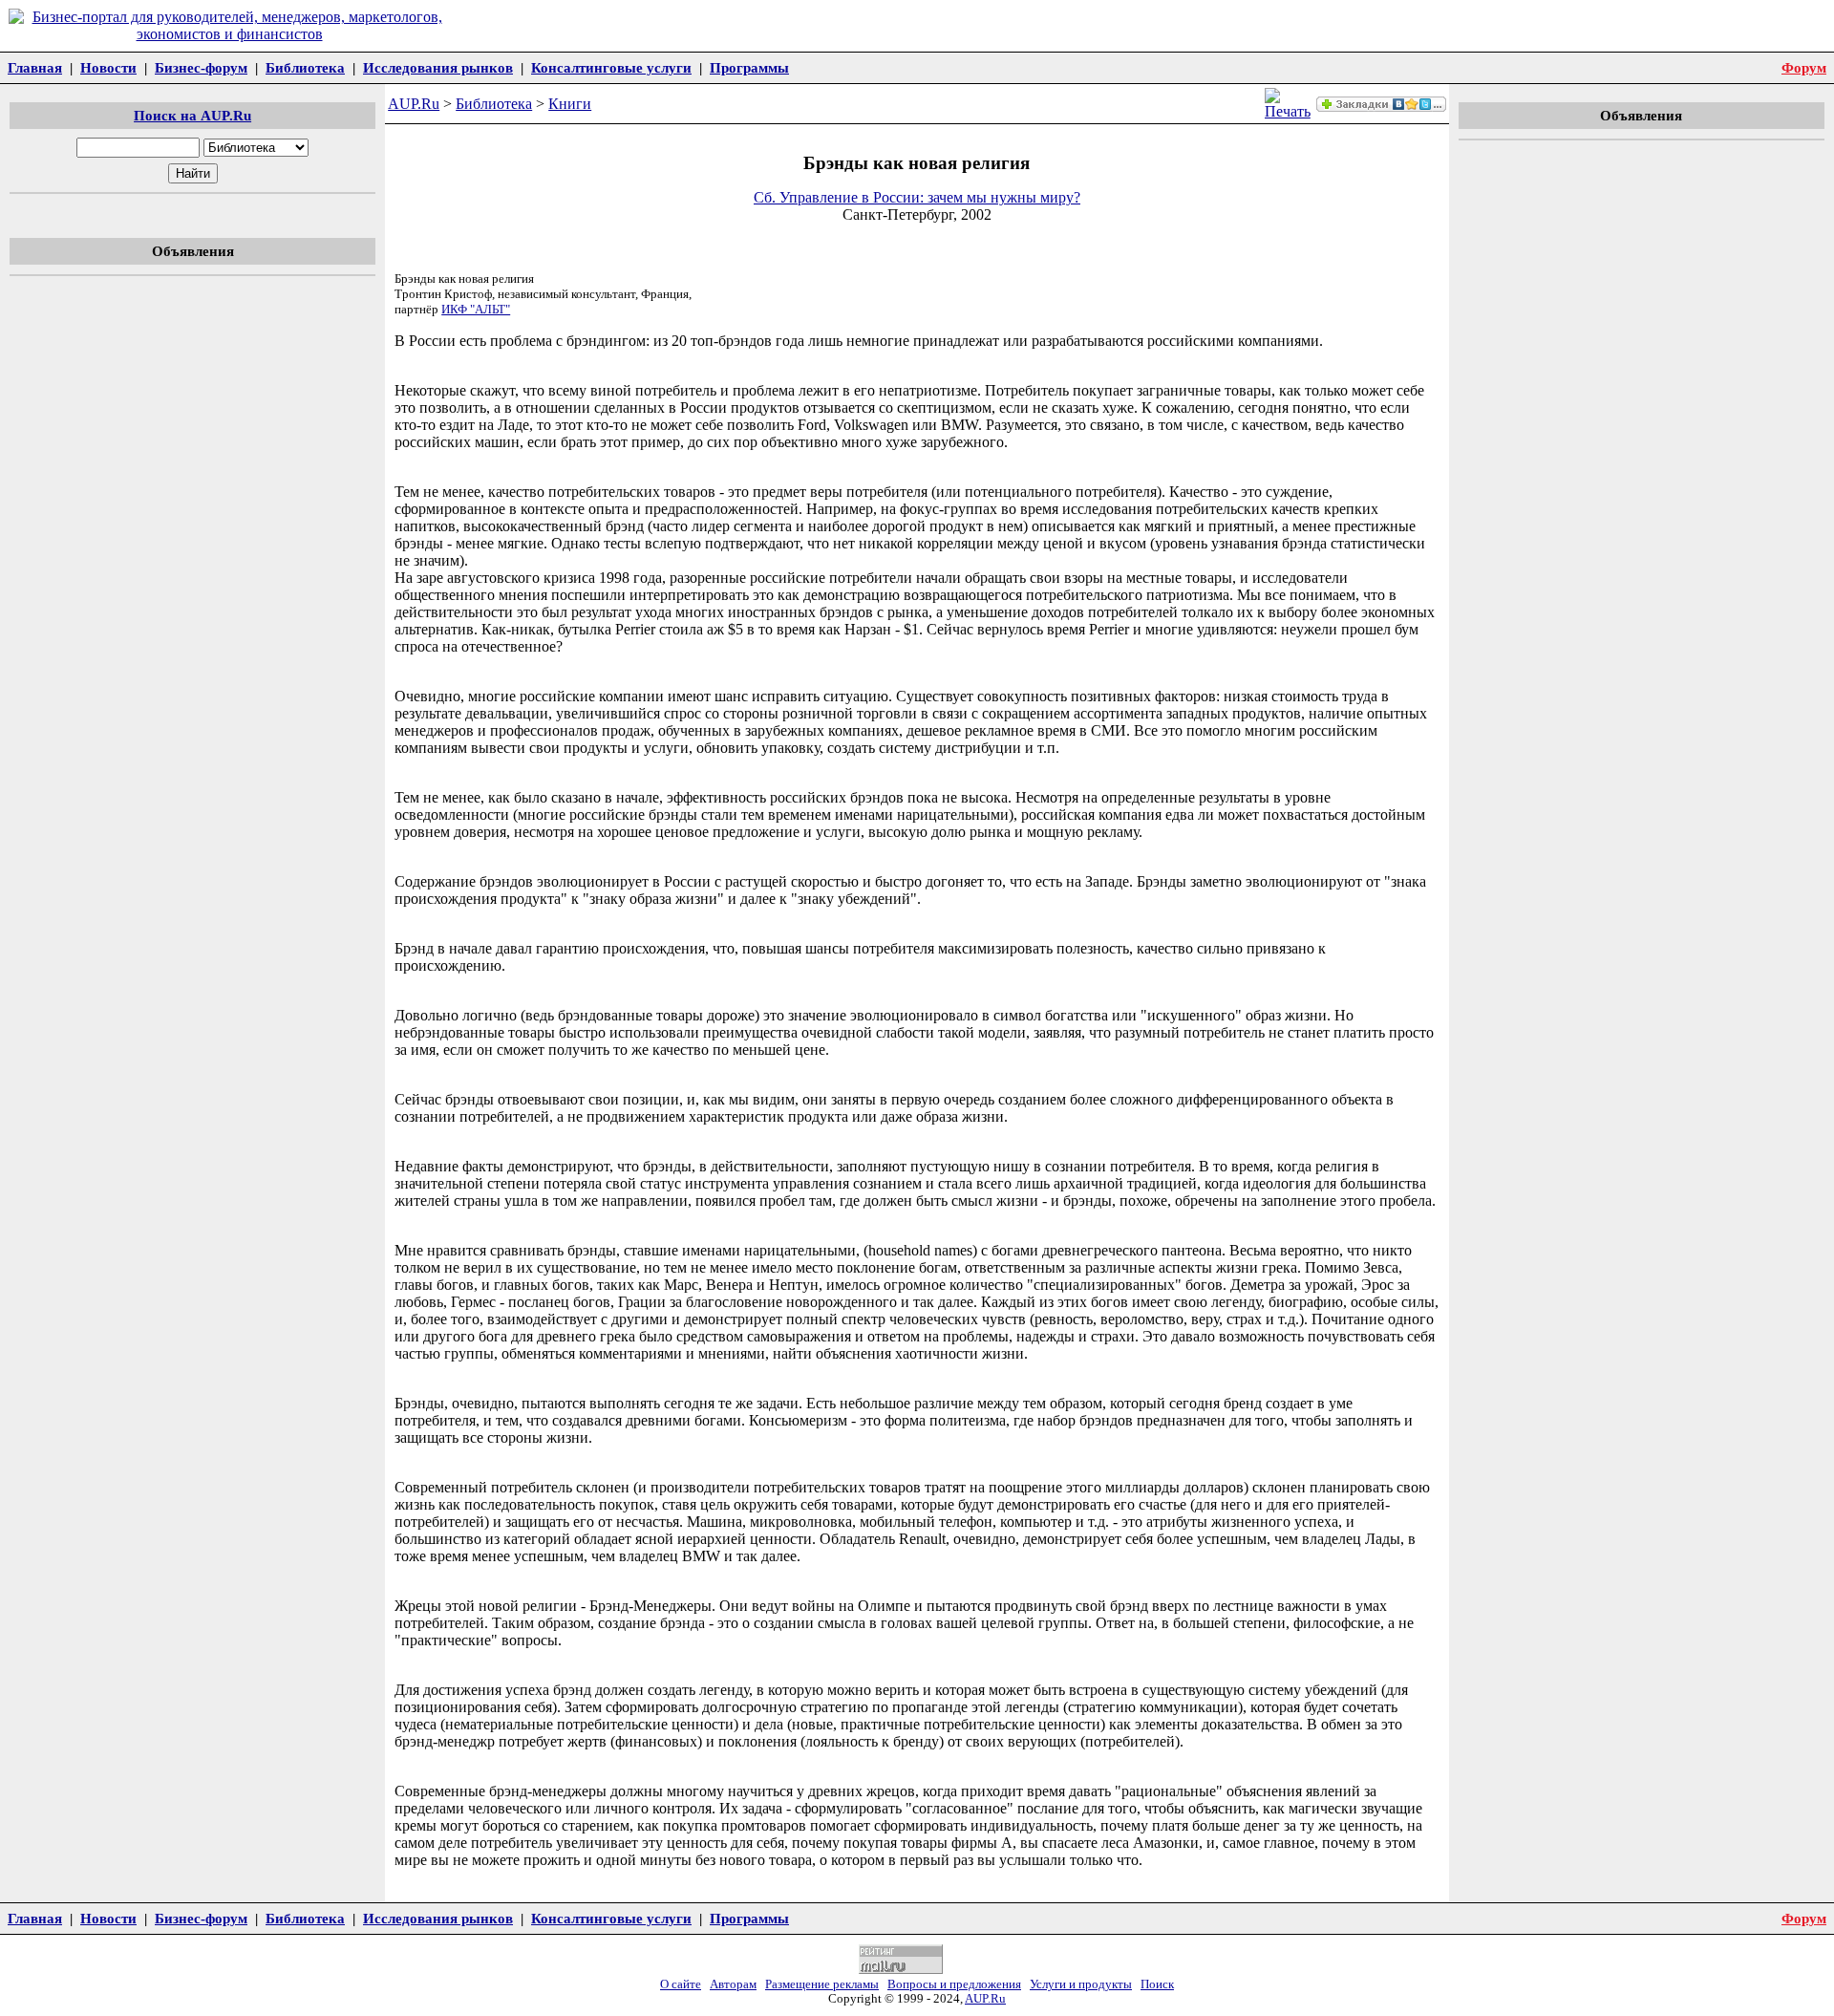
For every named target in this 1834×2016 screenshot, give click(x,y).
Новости (108, 67)
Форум (1804, 67)
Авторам (733, 1984)
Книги (570, 104)
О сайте (681, 1984)
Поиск (1157, 1984)
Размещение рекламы (822, 1984)
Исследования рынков (438, 67)
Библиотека (305, 67)
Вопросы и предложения (954, 1984)
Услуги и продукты (1081, 1984)
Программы (749, 67)
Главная (35, 67)
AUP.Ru (414, 104)
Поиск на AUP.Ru (192, 115)
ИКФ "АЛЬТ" (476, 309)
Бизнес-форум (201, 67)
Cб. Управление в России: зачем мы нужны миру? (917, 197)
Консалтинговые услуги (611, 67)
